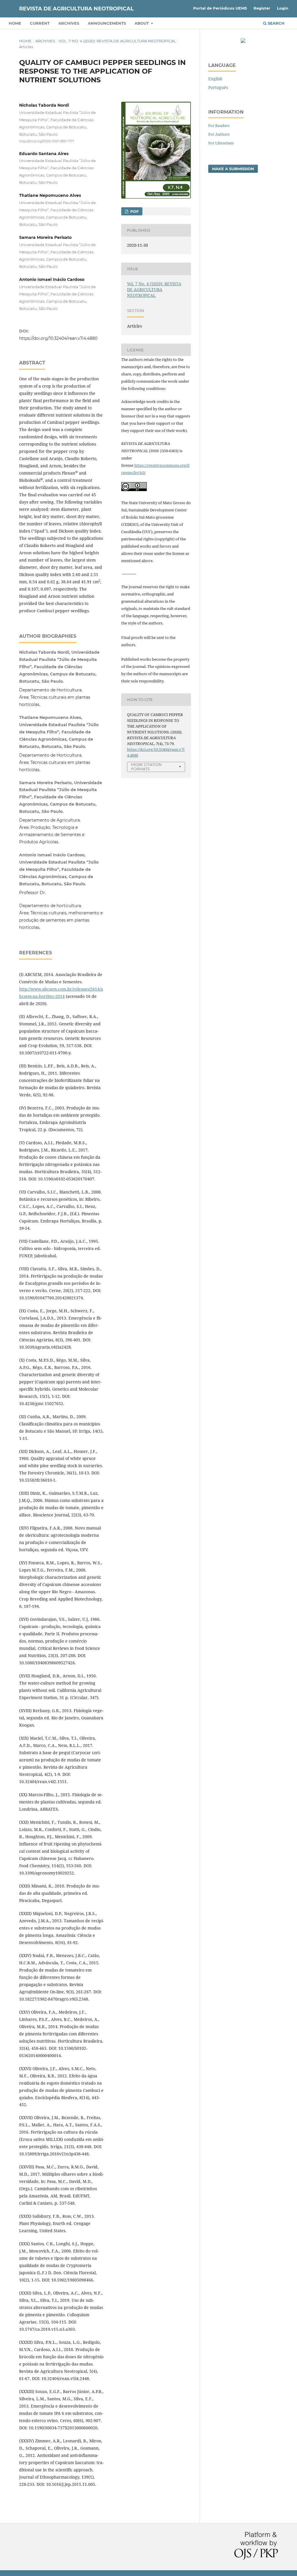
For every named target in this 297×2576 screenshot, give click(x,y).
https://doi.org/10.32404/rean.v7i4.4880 (58, 338)
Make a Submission (233, 169)
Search (276, 23)
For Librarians (221, 143)
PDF (134, 211)
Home (15, 23)
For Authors (219, 134)
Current (40, 23)
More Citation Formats (146, 767)
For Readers (219, 126)
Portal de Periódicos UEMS (220, 8)
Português (218, 87)
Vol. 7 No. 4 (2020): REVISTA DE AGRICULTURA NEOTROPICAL (117, 41)
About (142, 23)
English (215, 79)
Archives (69, 23)
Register (262, 8)
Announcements (107, 23)
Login (283, 8)
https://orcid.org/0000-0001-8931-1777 (47, 141)
